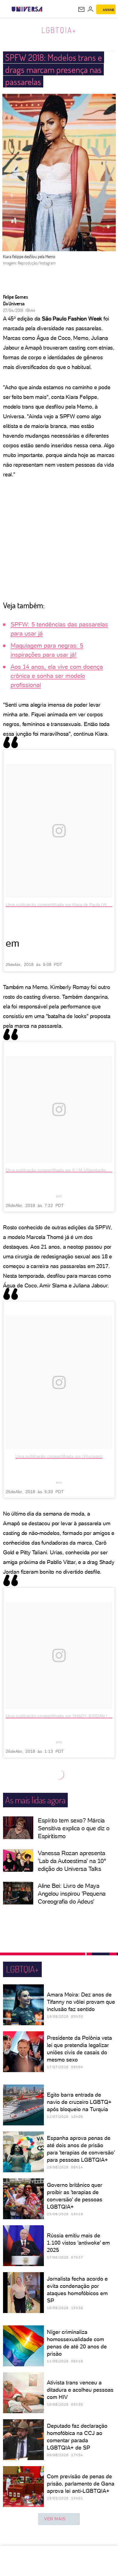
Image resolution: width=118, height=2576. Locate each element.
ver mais (55, 2519)
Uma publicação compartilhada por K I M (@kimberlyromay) (62, 1170)
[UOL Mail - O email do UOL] (81, 9)
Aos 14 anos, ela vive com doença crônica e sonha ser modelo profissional (57, 676)
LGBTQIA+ (59, 30)
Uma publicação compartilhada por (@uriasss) (59, 1456)
